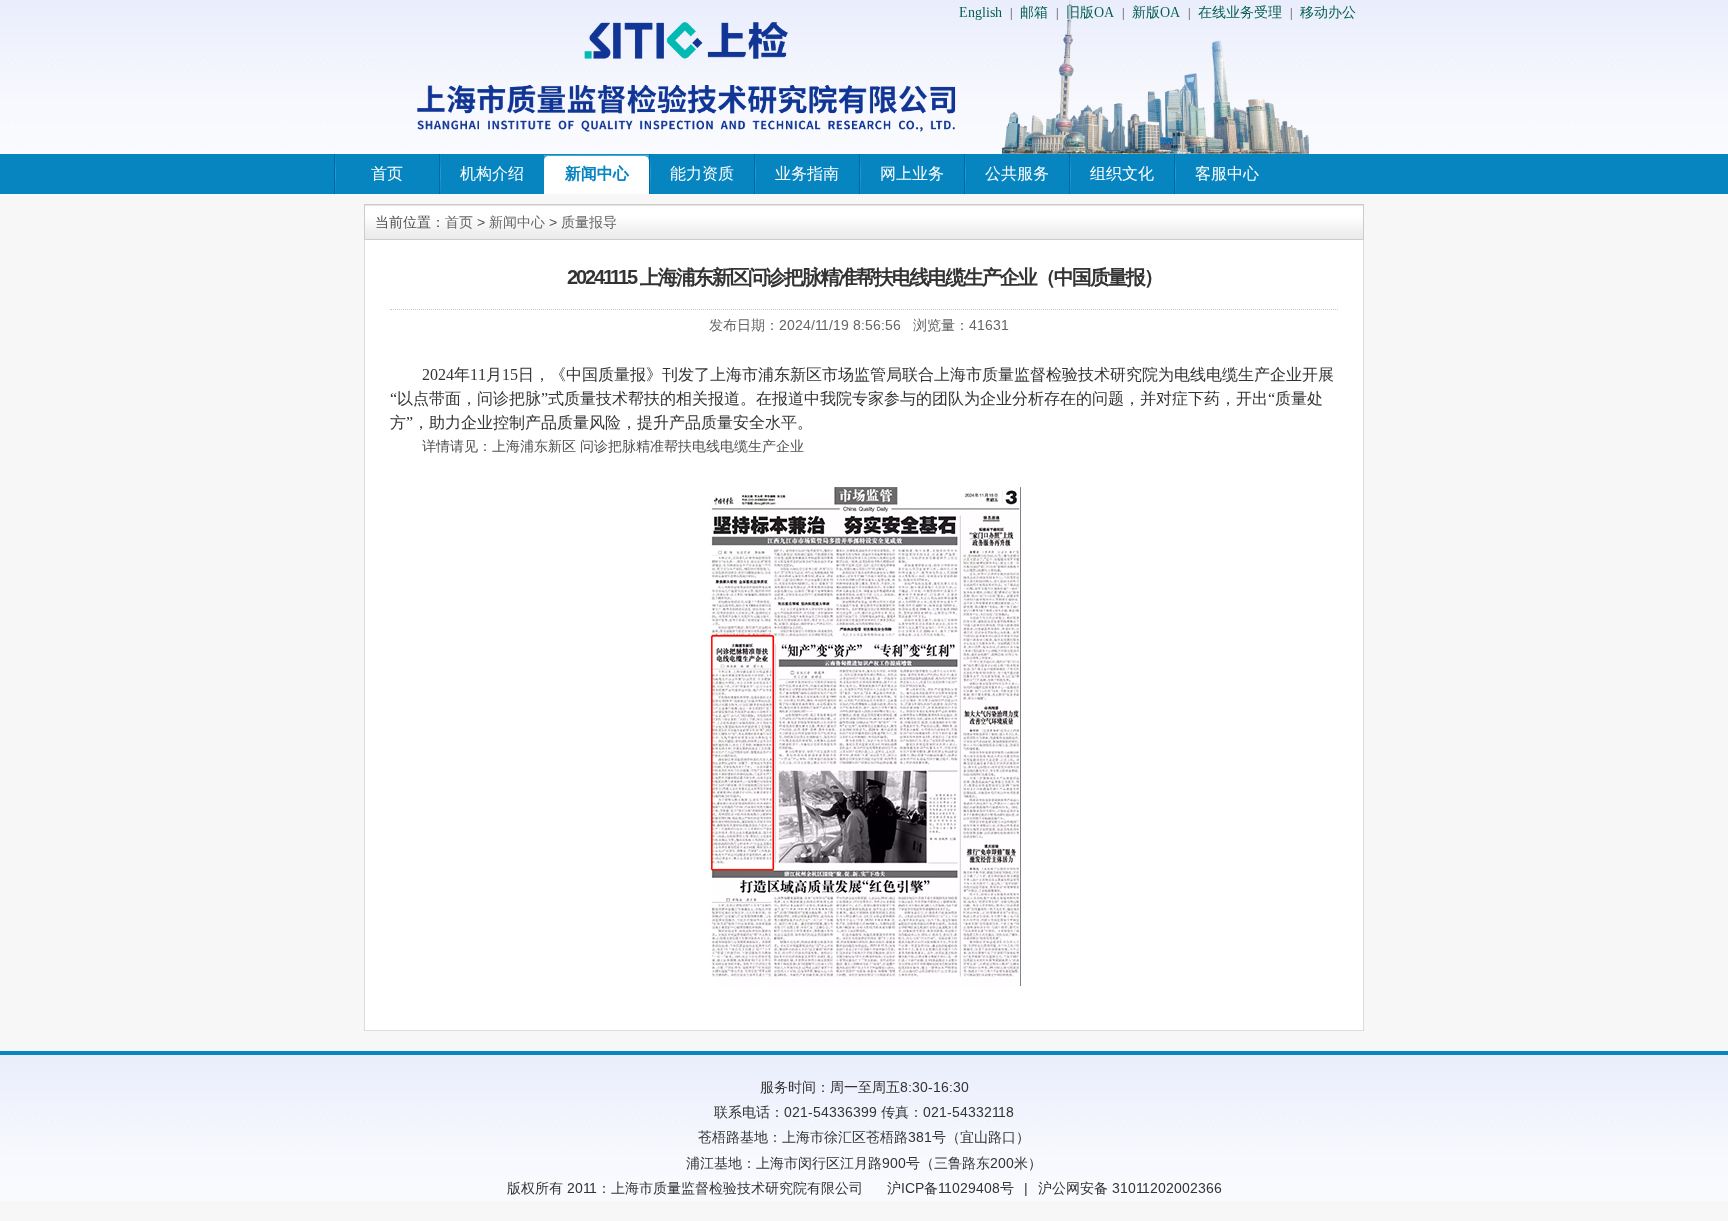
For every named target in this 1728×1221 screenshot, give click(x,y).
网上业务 (912, 173)
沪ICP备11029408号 (950, 1188)
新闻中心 (597, 173)
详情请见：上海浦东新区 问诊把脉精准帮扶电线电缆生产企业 (613, 446)
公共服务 (1017, 173)
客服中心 (1227, 173)
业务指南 (807, 173)
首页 (387, 173)
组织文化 (1122, 173)
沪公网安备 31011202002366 (1130, 1188)
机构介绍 (492, 173)
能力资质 (702, 173)
